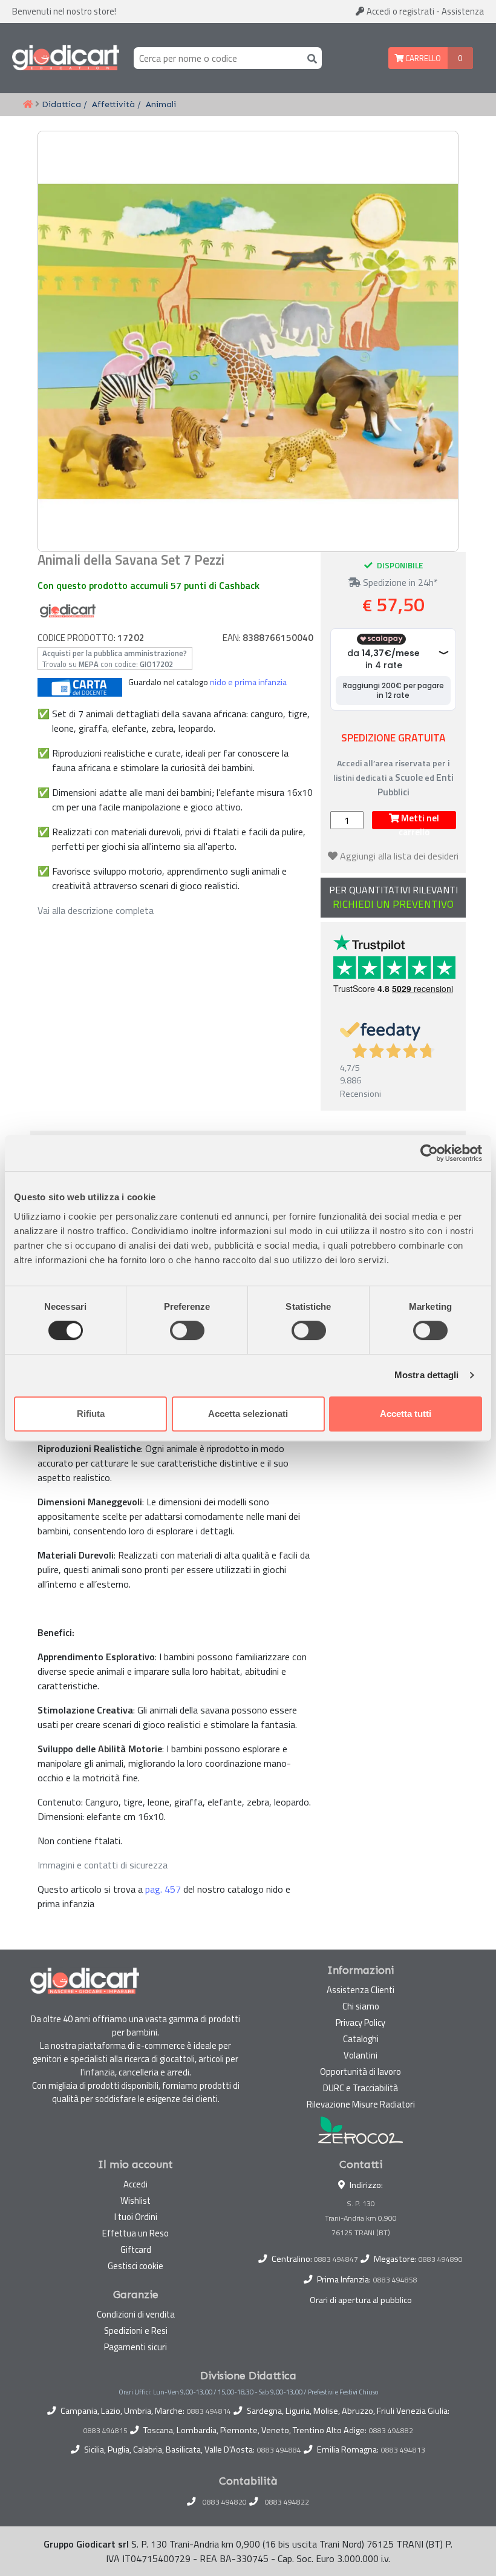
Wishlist (135, 2200)
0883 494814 (209, 2411)
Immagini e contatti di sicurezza (103, 1865)
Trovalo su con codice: (115, 659)
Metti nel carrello (419, 820)
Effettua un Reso (135, 2233)
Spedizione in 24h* (399, 582)
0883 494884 (279, 2450)
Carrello (422, 58)
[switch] (187, 1330)
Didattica (61, 104)
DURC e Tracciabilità (361, 2088)
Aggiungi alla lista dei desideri (399, 856)
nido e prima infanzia (248, 682)
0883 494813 (403, 2450)
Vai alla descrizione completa (96, 910)
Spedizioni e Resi (136, 2331)
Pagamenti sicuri (135, 2347)
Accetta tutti (406, 1414)
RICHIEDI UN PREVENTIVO (393, 905)
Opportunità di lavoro (361, 2072)
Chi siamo (361, 2006)
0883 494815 (106, 2431)
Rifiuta (91, 1414)
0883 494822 (287, 2502)
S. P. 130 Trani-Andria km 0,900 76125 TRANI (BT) (361, 2218)
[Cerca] (310, 58)
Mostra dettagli (427, 1375)
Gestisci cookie (135, 2266)
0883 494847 (336, 2259)
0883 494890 (441, 2259)
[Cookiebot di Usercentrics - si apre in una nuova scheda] (429, 1153)
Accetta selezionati (248, 1414)
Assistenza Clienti (361, 1990)
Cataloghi (361, 2039)
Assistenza (463, 11)
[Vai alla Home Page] (28, 105)
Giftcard (136, 2249)
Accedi (400, 11)
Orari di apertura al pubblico (361, 2300)
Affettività (113, 104)
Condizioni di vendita (136, 2314)
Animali (161, 104)
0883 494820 (225, 2502)
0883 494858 (395, 2280)
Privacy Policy (361, 2022)
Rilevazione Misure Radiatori (361, 2104)
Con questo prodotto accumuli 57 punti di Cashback (148, 585)
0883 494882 (391, 2431)
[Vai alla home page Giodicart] (66, 58)
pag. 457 (163, 1889)
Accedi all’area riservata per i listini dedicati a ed (393, 777)
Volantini (361, 2055)
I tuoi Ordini (136, 2217)
